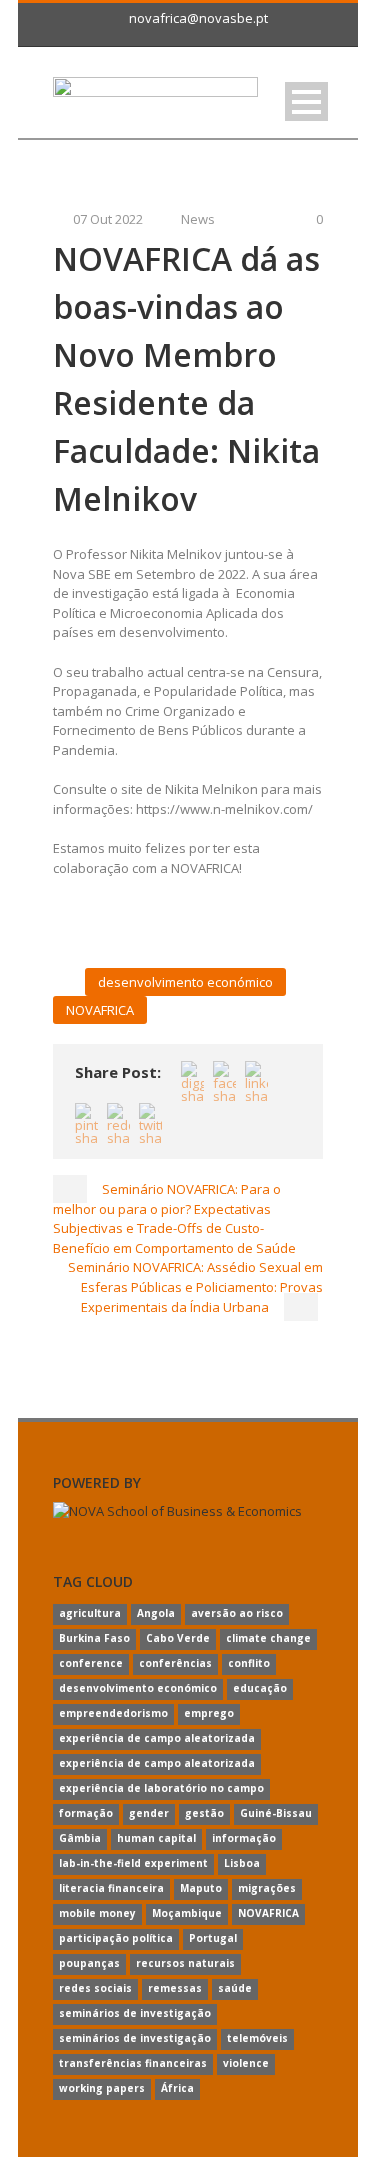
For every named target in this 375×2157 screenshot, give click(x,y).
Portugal (213, 1938)
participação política (116, 1938)
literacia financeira (111, 1888)
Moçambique (187, 1913)
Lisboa (242, 1863)
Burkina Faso (94, 1638)
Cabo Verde (178, 1638)
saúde (235, 1988)
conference (91, 1663)
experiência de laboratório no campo (161, 1788)
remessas (175, 1988)
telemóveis (257, 2038)
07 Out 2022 (108, 219)
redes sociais (95, 1988)
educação (260, 1688)
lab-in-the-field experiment (133, 1863)
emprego (209, 1713)
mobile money (97, 1913)
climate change (268, 1638)
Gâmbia (80, 1838)
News (198, 219)
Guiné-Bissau (276, 1813)
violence (246, 2063)
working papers (102, 2088)
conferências (175, 1663)
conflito (249, 1663)
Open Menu (306, 101)
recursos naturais (185, 1963)
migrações (267, 1888)
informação (244, 1838)
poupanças (89, 1963)
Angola (156, 1613)
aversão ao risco (237, 1613)
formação (86, 1813)
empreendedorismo (113, 1713)
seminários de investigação (135, 2013)
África (177, 2088)
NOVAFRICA (100, 1010)
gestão (204, 1813)
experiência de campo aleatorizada (157, 1738)
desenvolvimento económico (185, 982)
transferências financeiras (133, 2063)
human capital (156, 1838)
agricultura (90, 1613)
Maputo (201, 1888)
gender (149, 1813)
